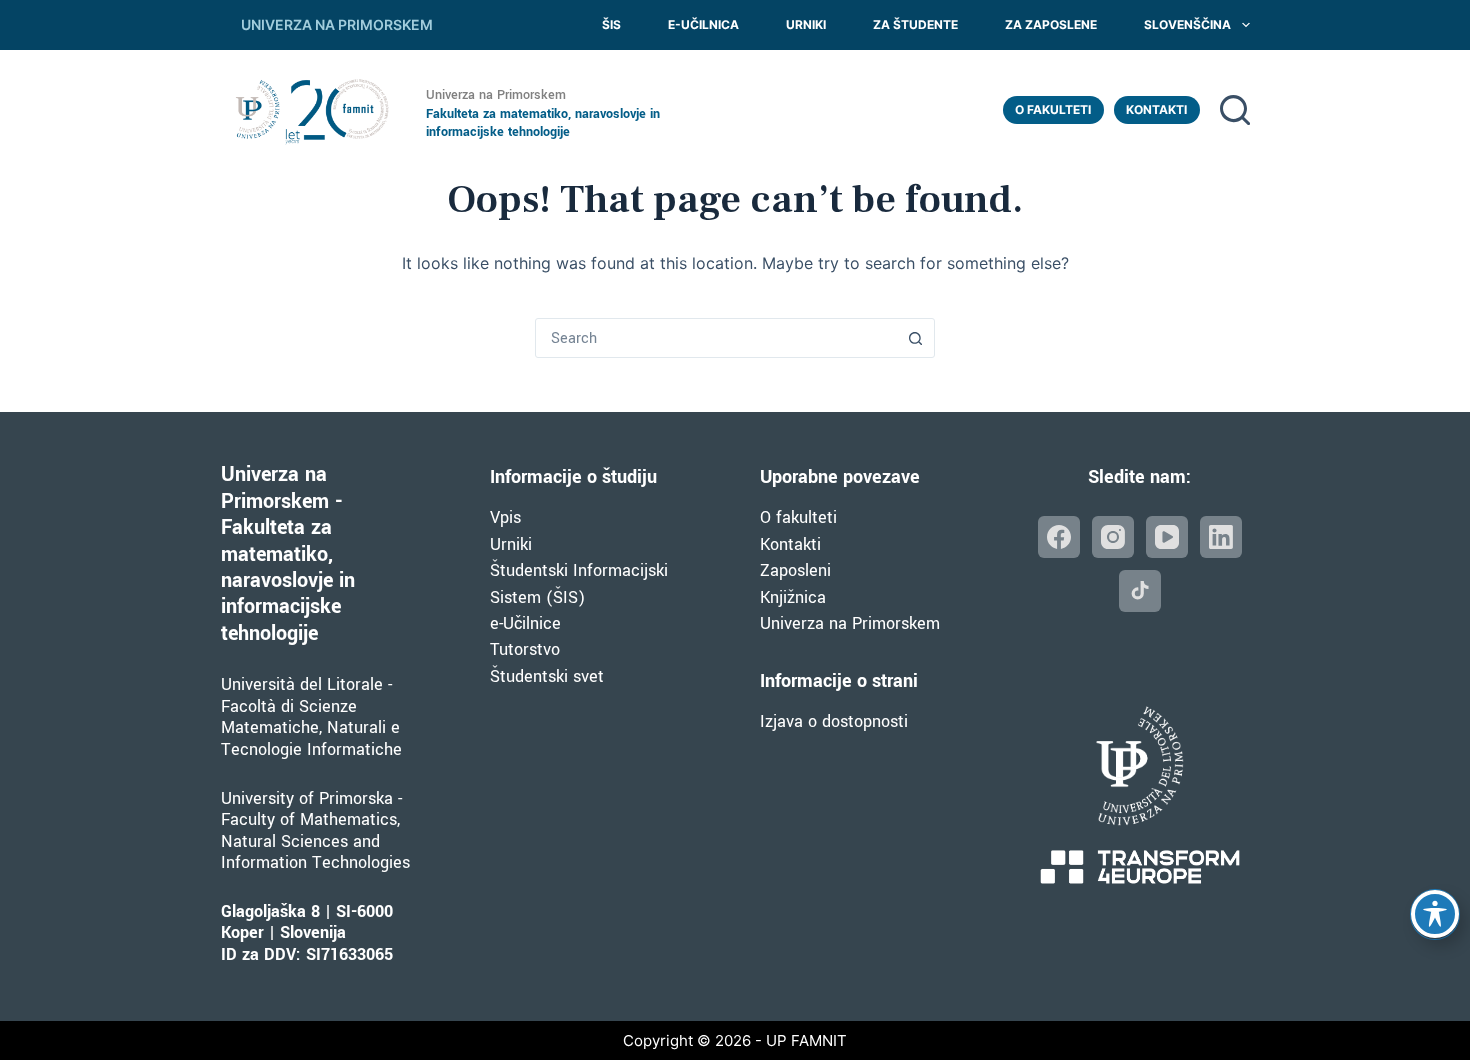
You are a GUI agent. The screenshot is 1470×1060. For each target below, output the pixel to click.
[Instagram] (1113, 537)
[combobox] (716, 338)
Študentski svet (547, 676)
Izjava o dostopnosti (834, 721)
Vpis (505, 517)
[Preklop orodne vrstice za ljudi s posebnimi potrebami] (1435, 914)
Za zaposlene (1051, 24)
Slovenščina (1187, 24)
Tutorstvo (525, 649)
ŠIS (611, 24)
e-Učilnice (525, 623)
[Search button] (915, 338)
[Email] (1140, 591)
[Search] (1235, 110)
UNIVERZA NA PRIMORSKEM (337, 24)
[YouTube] (1167, 537)
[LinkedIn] (1221, 537)
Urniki (806, 24)
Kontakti (1156, 109)
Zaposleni (795, 570)
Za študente (915, 24)
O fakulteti (1053, 109)
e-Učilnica (703, 24)
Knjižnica (793, 597)
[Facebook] (1059, 537)
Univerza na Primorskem (850, 623)
